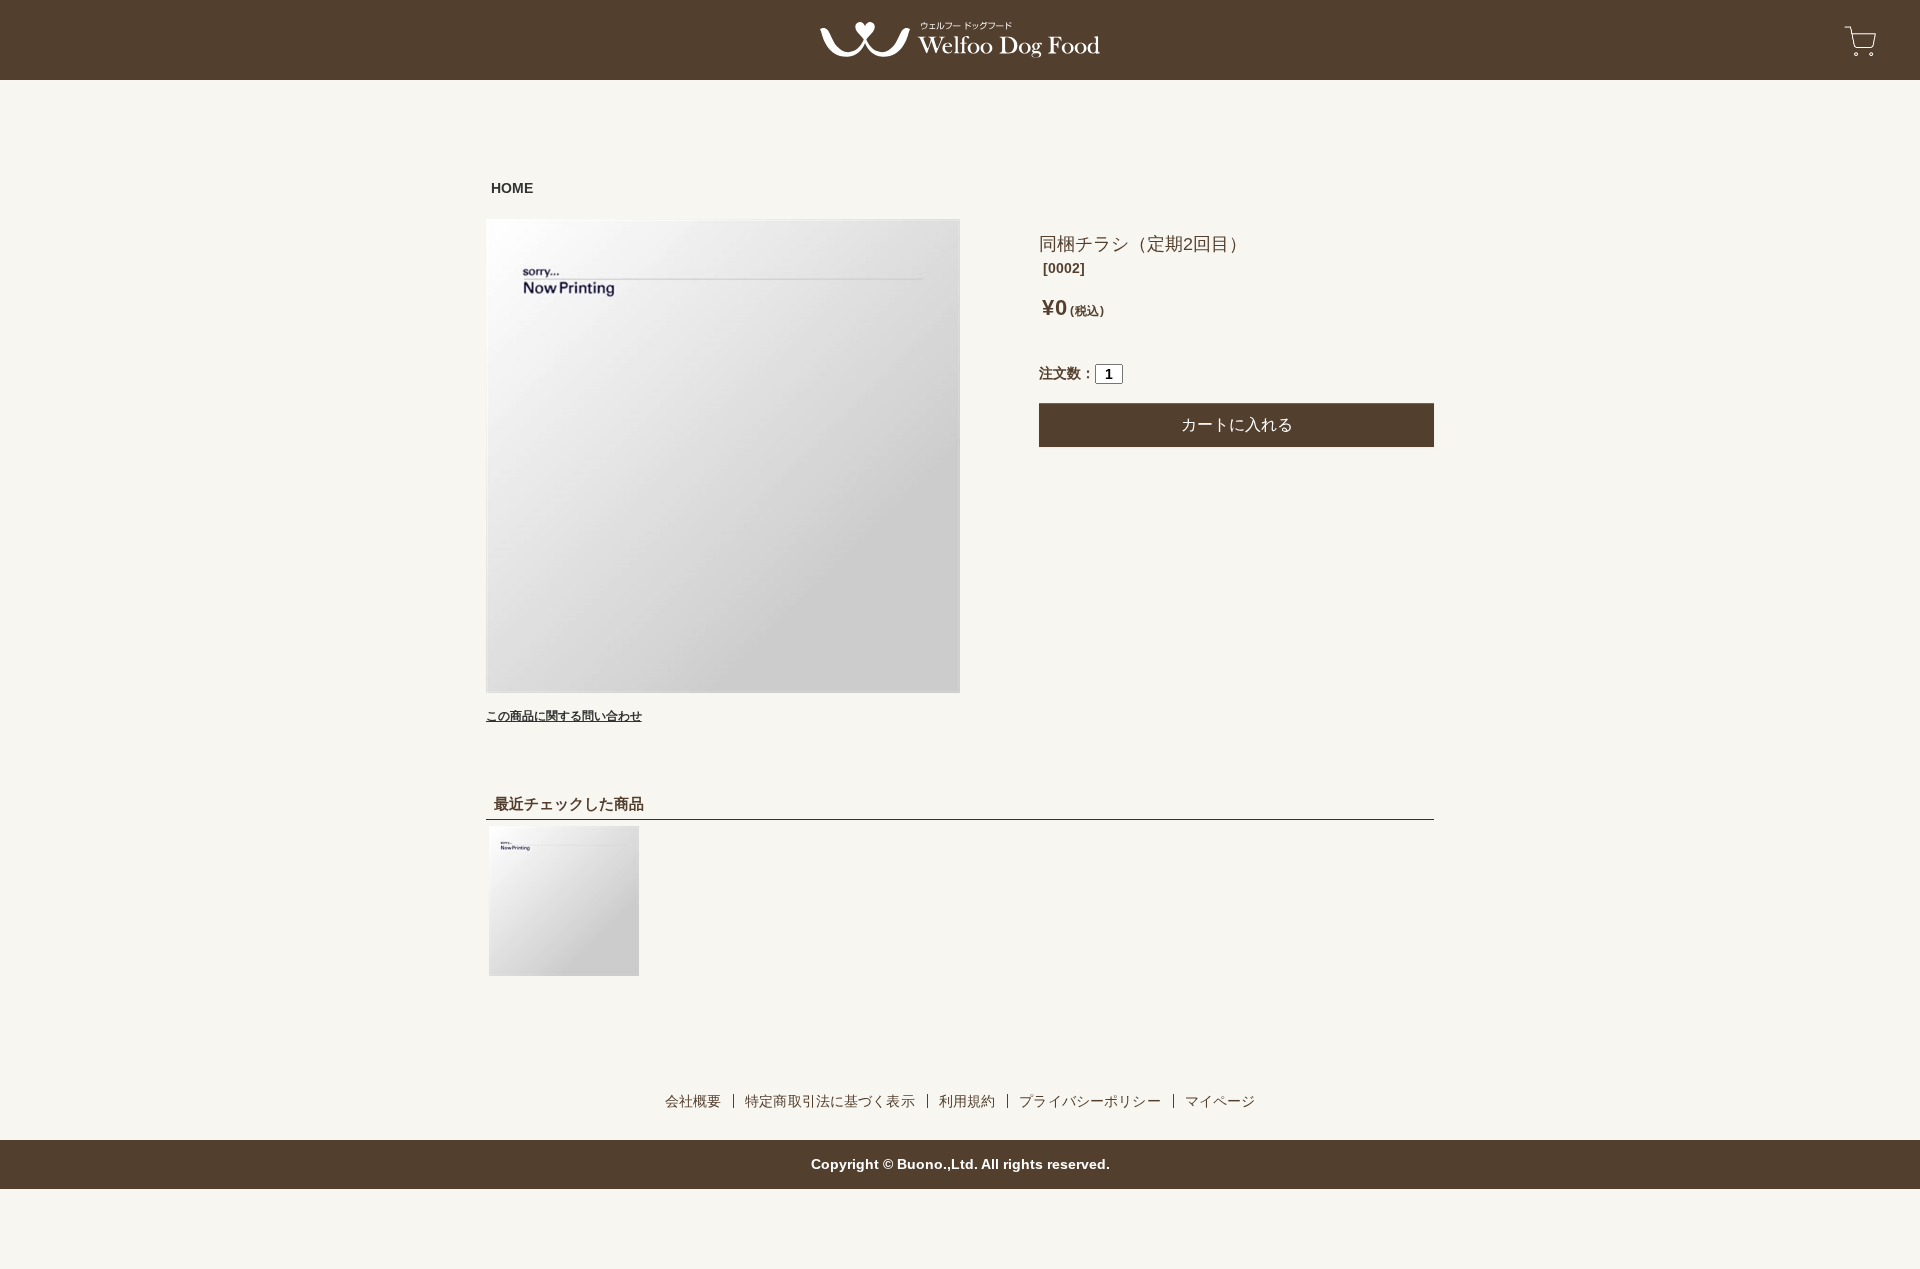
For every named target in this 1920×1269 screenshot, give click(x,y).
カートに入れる (1237, 424)
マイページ (1220, 1101)
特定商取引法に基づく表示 (830, 1101)
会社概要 (693, 1101)
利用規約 (967, 1101)
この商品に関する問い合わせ (564, 716)
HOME (512, 188)
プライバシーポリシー (1089, 1101)
